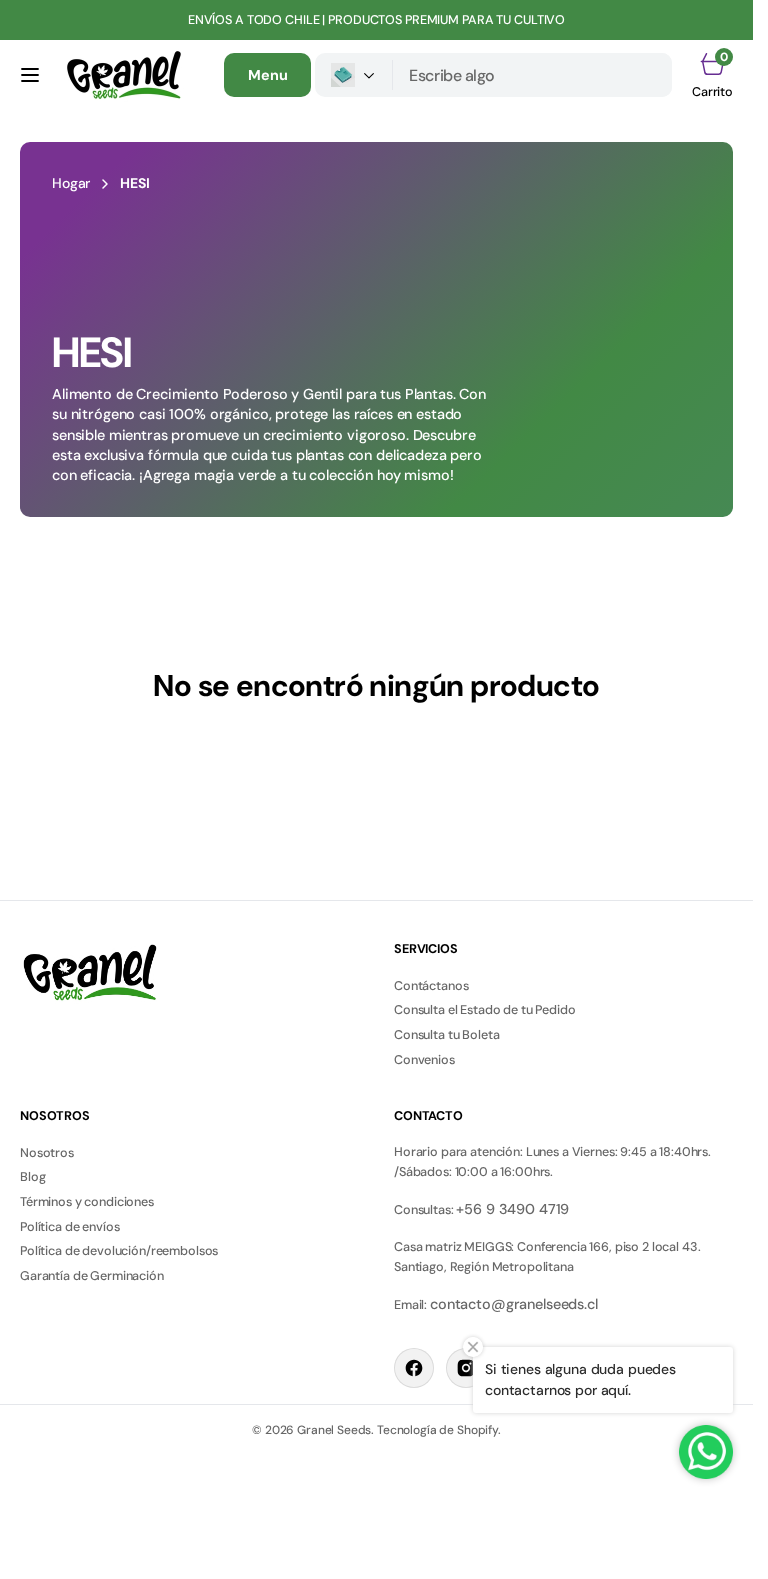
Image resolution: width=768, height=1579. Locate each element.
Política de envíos (69, 1227)
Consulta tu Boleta (446, 1035)
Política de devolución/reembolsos (119, 1251)
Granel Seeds (334, 1430)
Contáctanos (431, 986)
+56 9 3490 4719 (512, 1209)
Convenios (424, 1060)
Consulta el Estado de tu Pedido (485, 1010)
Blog (32, 1177)
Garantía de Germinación (92, 1276)
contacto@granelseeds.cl (514, 1304)
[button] (30, 75)
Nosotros (47, 1153)
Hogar (71, 183)
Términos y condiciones (87, 1202)
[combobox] (532, 75)
